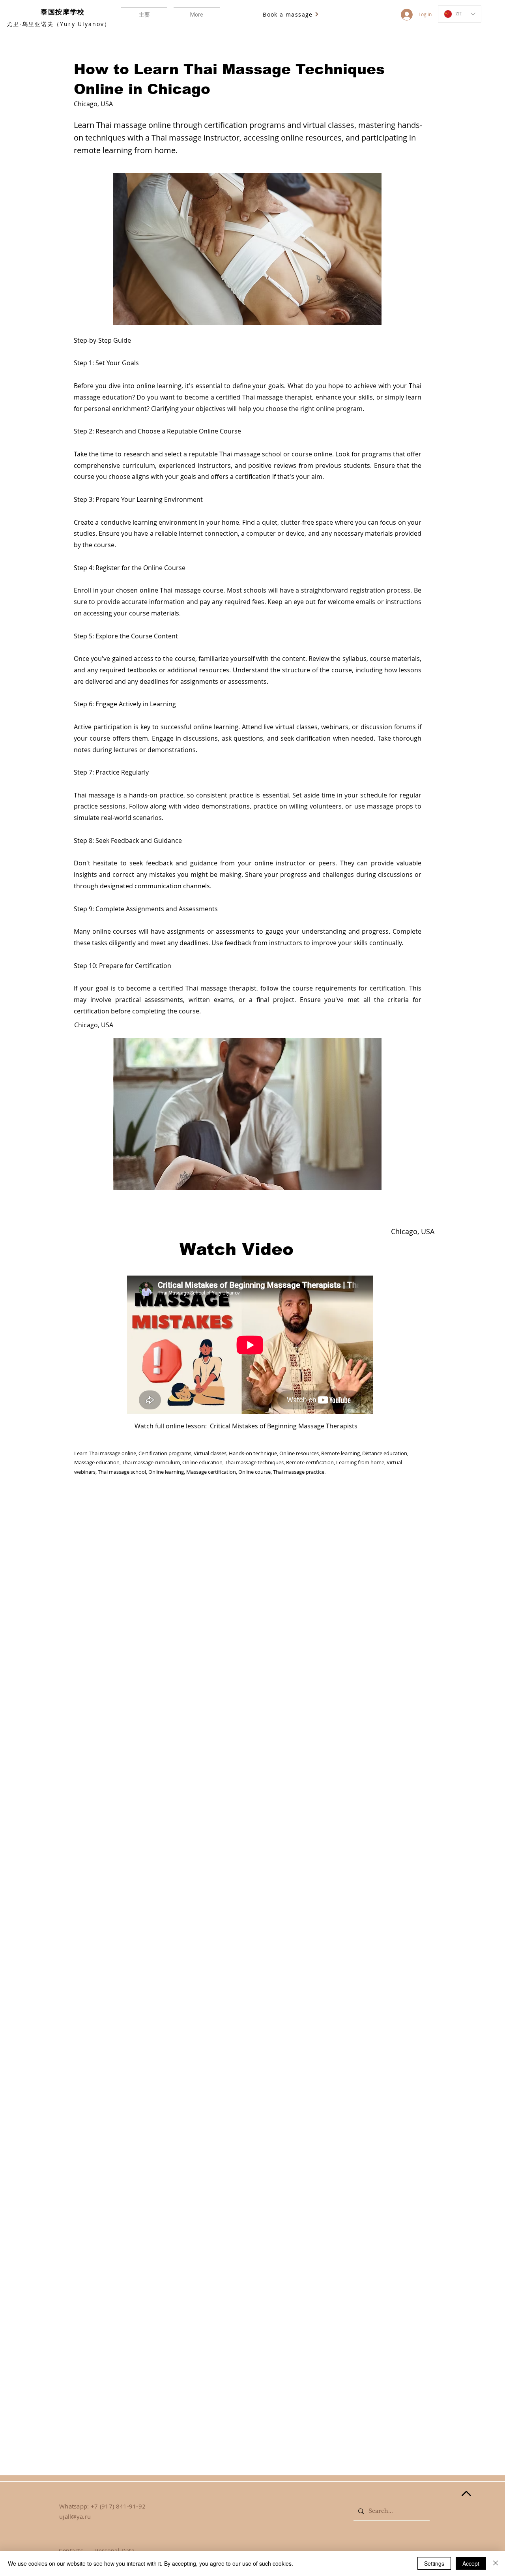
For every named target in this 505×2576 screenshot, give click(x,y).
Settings (434, 2563)
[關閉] (496, 2563)
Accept (471, 2563)
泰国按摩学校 (63, 12)
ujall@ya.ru (75, 2516)
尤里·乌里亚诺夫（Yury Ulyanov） (59, 24)
